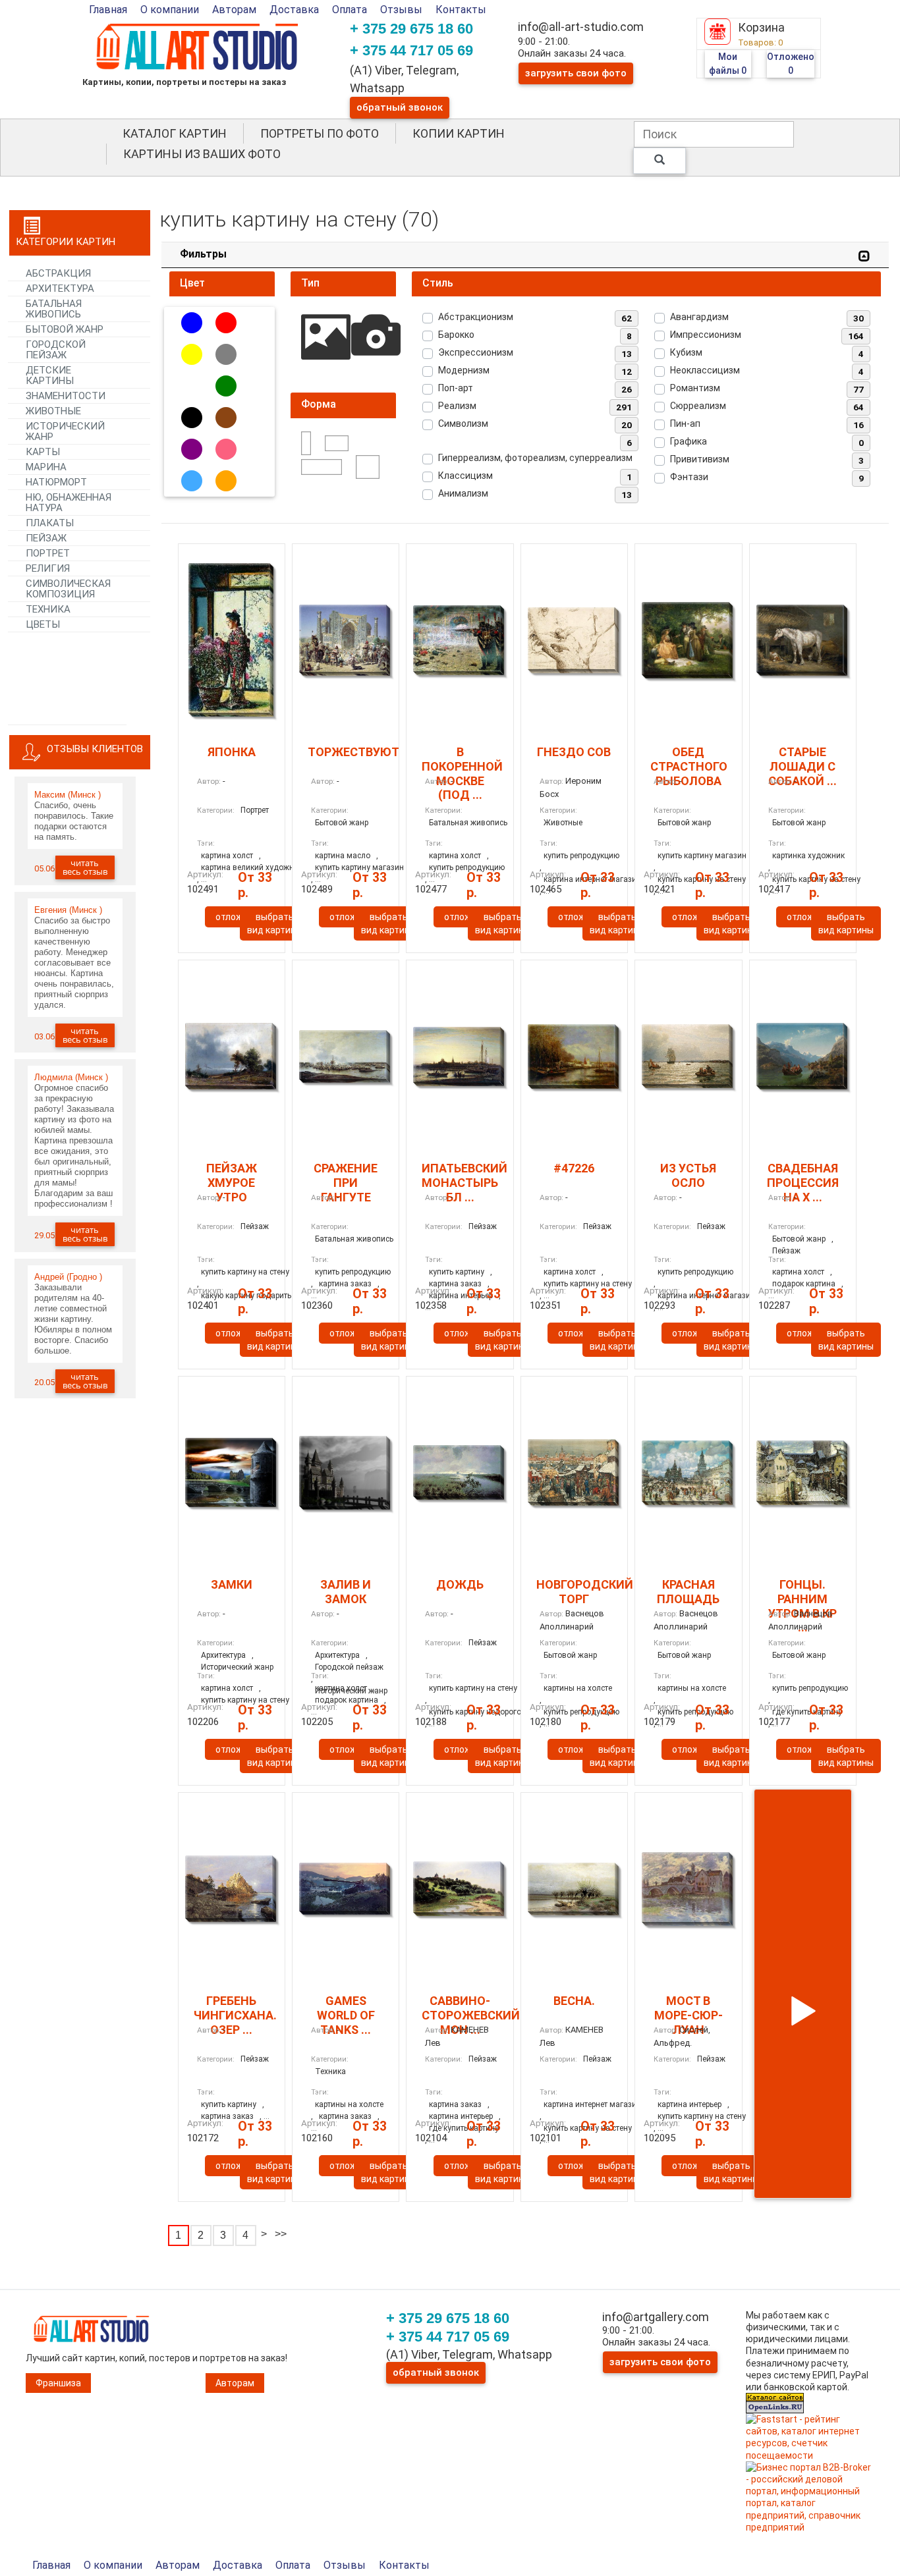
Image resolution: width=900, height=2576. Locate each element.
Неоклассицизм (705, 370)
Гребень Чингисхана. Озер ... (235, 2015)
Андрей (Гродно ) (68, 1277)
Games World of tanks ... (346, 2015)
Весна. (574, 2001)
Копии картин (459, 133)
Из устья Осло (688, 1175)
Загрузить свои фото (576, 73)
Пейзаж (255, 1226)
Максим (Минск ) (68, 795)
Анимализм (463, 493)
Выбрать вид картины (275, 923)
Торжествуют (353, 752)
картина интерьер (689, 2104)
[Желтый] (192, 354)
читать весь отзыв (85, 867)
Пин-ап (685, 424)
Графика (689, 441)
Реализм (457, 406)
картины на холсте (578, 1688)
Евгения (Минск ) (68, 910)
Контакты (461, 10)
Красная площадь (688, 1592)
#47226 (574, 1168)
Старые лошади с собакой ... (802, 766)
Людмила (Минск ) (71, 1077)
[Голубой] (192, 481)
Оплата (350, 10)
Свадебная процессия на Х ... (803, 1182)
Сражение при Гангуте (346, 1182)
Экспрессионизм (476, 352)
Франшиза (58, 2383)
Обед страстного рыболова (689, 766)
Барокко (456, 335)
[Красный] (226, 323)
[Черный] (192, 418)
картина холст (227, 856)
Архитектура (223, 1655)
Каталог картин (175, 133)
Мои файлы (728, 64)
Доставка (294, 10)
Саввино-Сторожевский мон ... (471, 2015)
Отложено (791, 64)
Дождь (460, 1584)
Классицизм (465, 476)
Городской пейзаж (349, 1667)
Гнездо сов (574, 752)
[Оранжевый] (226, 481)
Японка (232, 752)
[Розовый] (226, 449)
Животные (563, 823)
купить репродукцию (581, 856)
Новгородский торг (585, 1592)
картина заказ (455, 2104)
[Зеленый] (226, 386)
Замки (232, 1584)
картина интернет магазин (592, 2104)
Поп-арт (456, 388)
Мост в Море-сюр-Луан (689, 2015)
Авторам (234, 10)
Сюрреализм (698, 406)
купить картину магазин (702, 856)
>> (281, 2234)
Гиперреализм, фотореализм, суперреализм (535, 458)
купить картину (457, 1272)
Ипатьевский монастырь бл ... (464, 1182)
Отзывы (401, 10)
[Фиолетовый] (192, 449)
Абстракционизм (476, 317)
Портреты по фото (320, 133)
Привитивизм (700, 459)
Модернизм (464, 370)
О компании (170, 10)
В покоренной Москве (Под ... (462, 773)
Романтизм (695, 388)
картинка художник (808, 856)
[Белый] (192, 386)
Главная (108, 10)
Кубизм (686, 352)
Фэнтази (689, 477)
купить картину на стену (245, 1272)
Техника (330, 2071)
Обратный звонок (400, 107)
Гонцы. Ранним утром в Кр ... (802, 1606)
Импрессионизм (706, 335)
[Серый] (226, 354)
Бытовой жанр (342, 823)
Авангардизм (699, 317)
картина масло (343, 856)
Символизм (463, 424)
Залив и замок (346, 1592)
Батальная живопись (468, 823)
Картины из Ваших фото (202, 154)
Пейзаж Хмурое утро (232, 1182)
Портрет (255, 810)
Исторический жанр (237, 1667)
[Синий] (192, 323)
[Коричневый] (226, 418)
